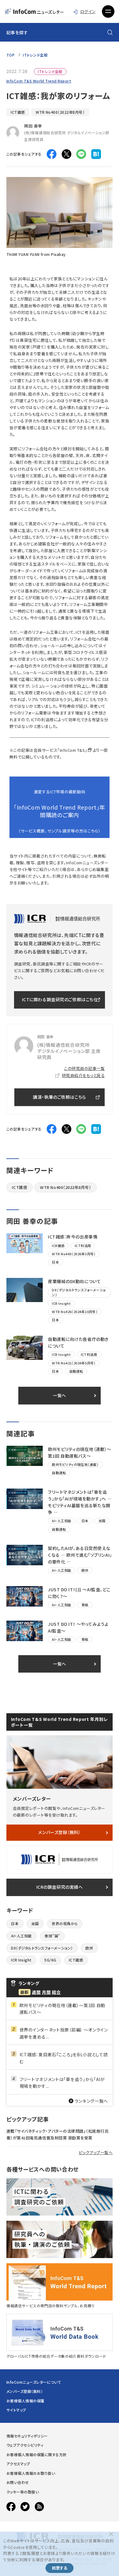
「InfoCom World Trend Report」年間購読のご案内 (60, 811)
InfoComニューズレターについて (34, 2382)
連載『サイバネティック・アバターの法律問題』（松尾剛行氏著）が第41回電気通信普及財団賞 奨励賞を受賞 (58, 2134)
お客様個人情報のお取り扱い (31, 2473)
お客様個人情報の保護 (25, 2401)
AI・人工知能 (21, 1936)
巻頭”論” (52, 1936)
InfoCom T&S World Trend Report (39, 81)
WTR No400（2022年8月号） (60, 112)
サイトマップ (16, 2410)
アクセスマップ (18, 2464)
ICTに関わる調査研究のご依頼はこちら (60, 999)
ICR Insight (21, 1960)
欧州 (89, 1948)
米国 (35, 1923)
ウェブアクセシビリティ (25, 2445)
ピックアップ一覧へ (96, 2152)
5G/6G (50, 1960)
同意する (60, 2568)
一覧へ (60, 1395)
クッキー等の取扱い (23, 2492)
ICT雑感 (18, 112)
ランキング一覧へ (92, 2101)
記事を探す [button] (17, 32)
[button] (108, 12)
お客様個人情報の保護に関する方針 (37, 2454)
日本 (15, 1923)
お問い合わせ (18, 2482)
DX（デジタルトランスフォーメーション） (42, 1948)
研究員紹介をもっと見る (83, 1075)
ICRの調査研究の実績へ (60, 1887)
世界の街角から (65, 1923)
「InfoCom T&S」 (72, 750)
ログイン (88, 11)
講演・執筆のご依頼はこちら (59, 1097)
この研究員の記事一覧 (84, 1068)
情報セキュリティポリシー (27, 2436)
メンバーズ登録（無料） (59, 1832)
